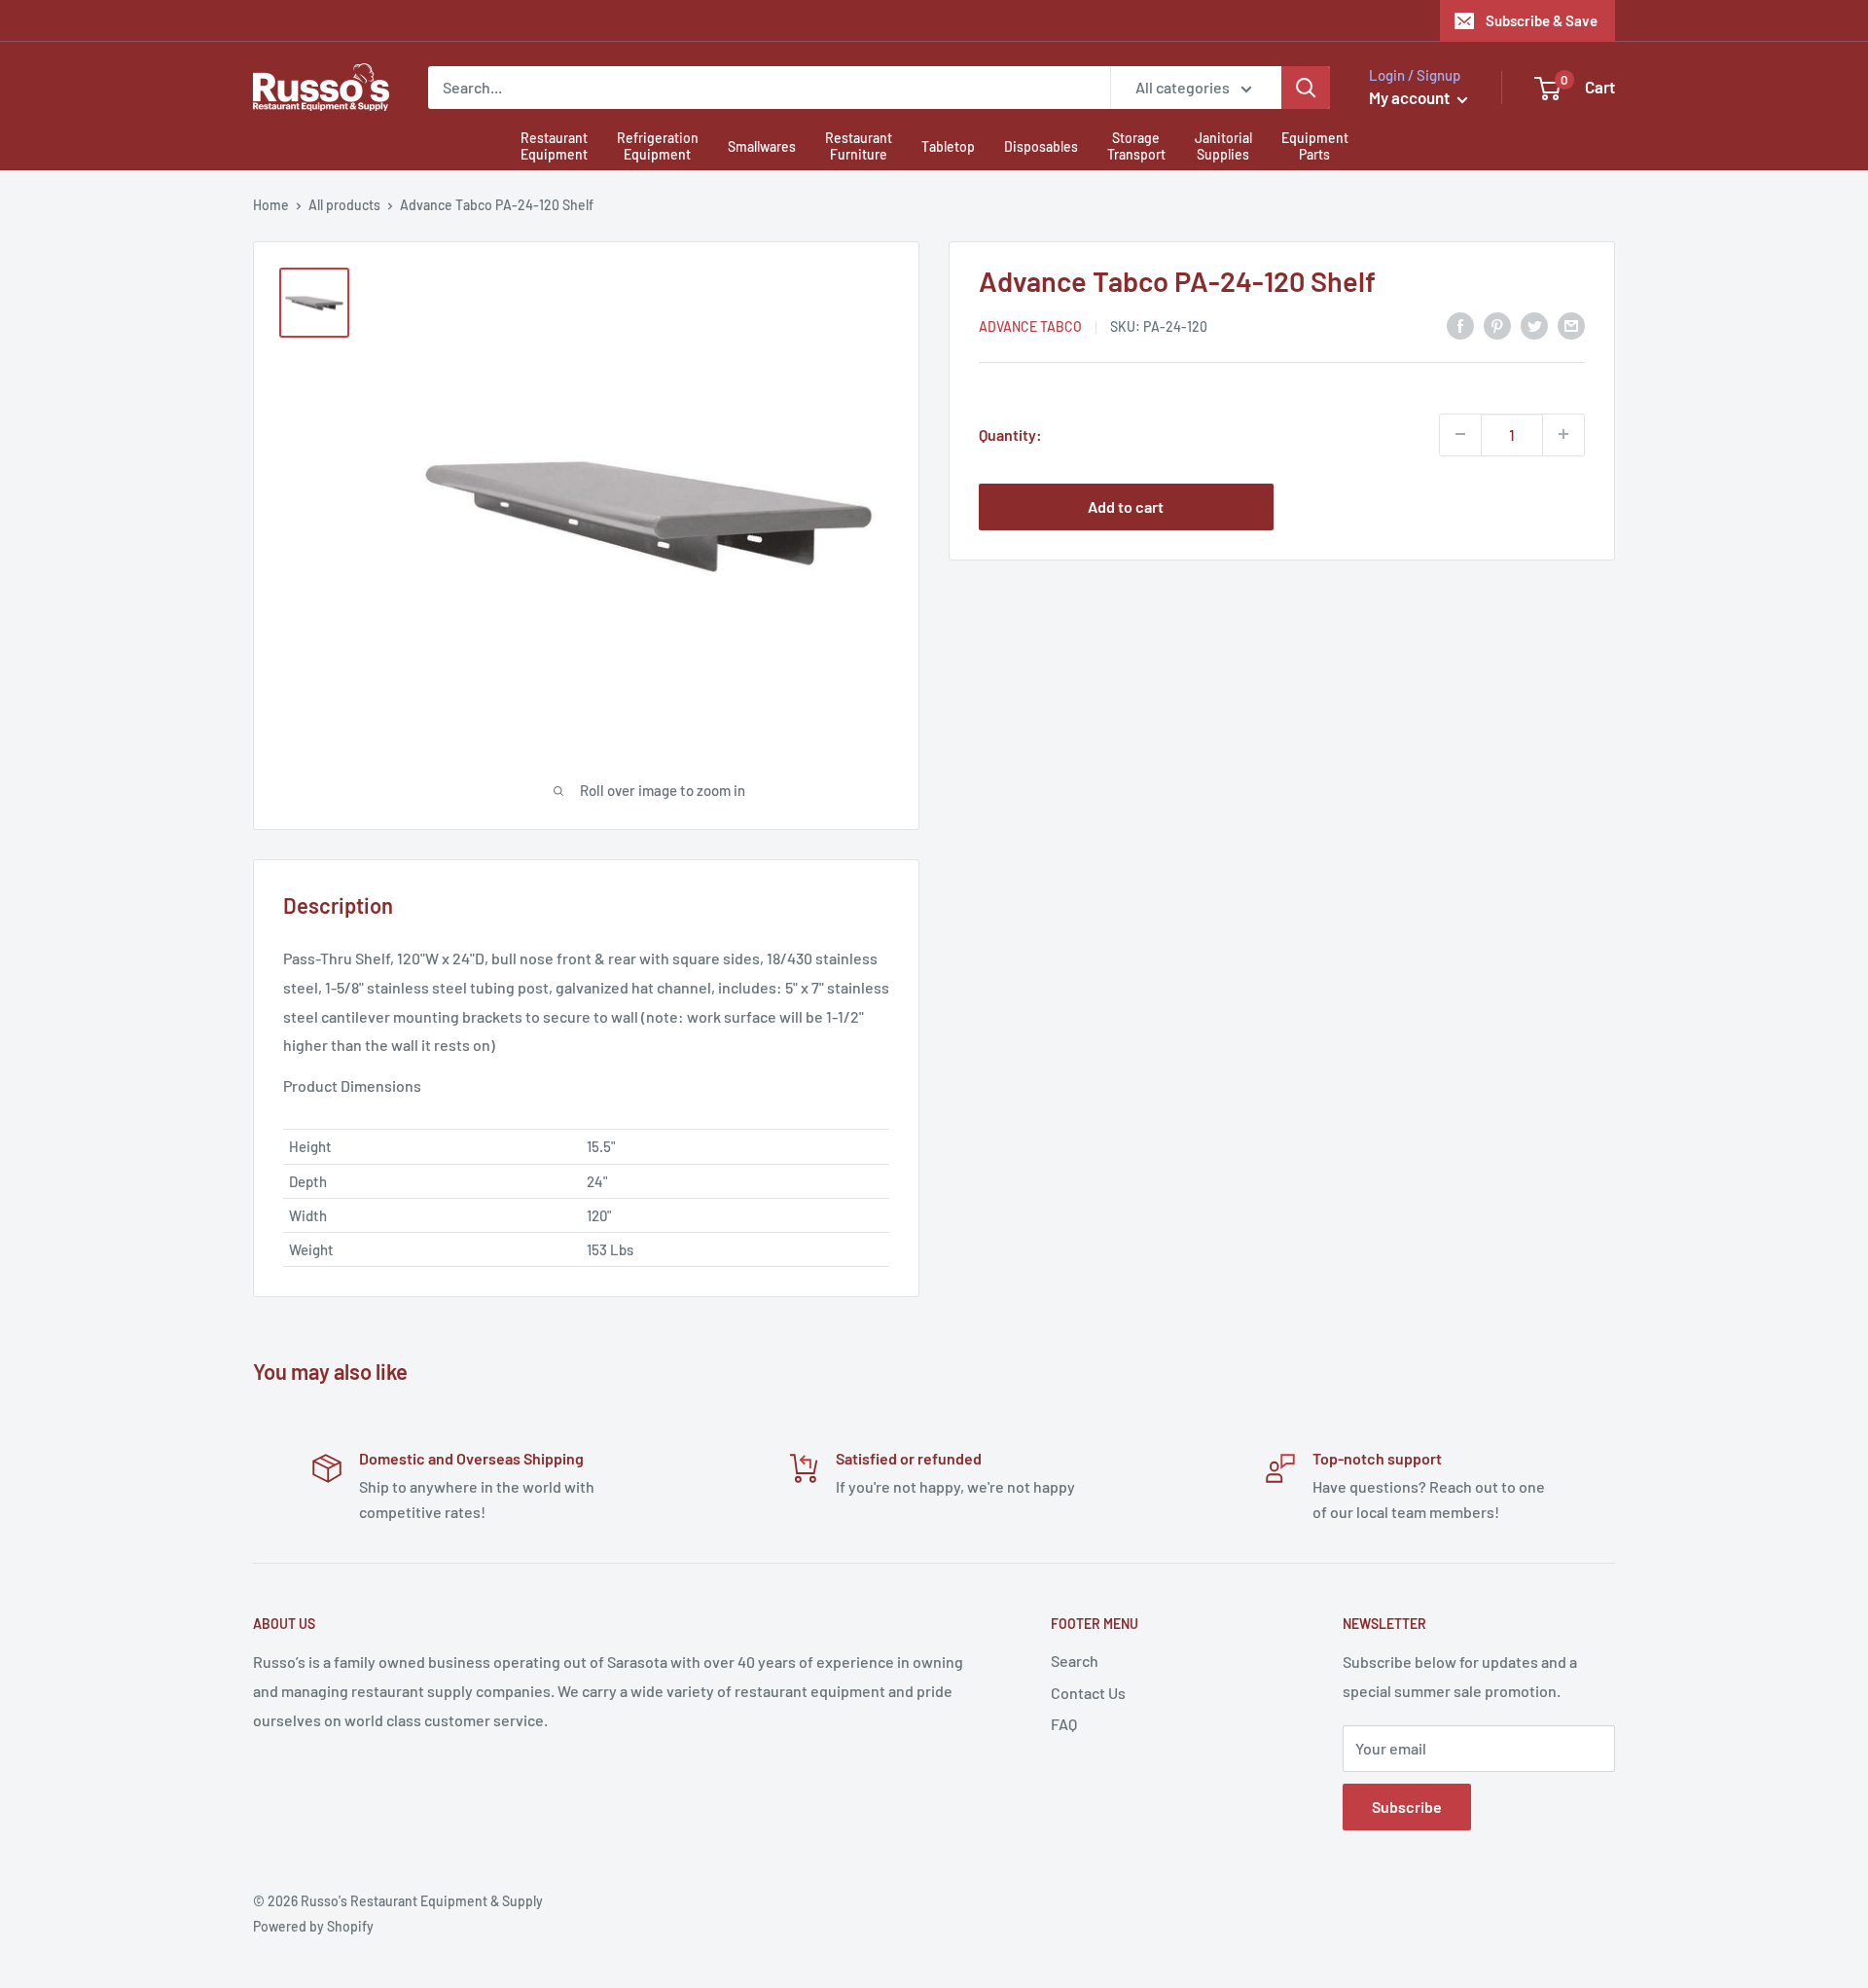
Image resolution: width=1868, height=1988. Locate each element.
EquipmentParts (1315, 146)
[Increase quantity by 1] (1563, 434)
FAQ (1064, 1724)
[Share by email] (1571, 325)
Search (1075, 1661)
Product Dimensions (352, 1085)
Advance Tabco (1030, 326)
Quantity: (1010, 434)
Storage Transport (1136, 146)
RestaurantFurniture (859, 146)
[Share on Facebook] (1460, 325)
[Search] (1306, 88)
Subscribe (1407, 1807)
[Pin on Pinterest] (1497, 325)
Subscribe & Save (1542, 20)
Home (271, 205)
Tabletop (948, 146)
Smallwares (762, 146)
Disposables (1041, 146)
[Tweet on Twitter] (1534, 325)
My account (1411, 97)
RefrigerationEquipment (658, 146)
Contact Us (1088, 1693)
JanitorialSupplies (1223, 146)
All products (344, 205)
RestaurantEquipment (554, 146)
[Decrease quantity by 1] (1460, 434)
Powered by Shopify (313, 1926)
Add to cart (1126, 506)
